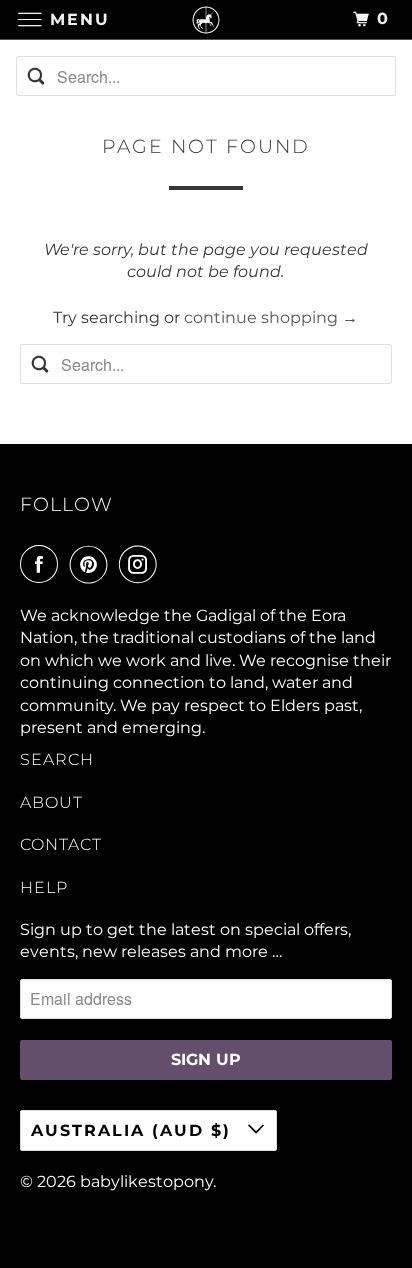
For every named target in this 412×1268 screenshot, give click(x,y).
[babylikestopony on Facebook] (43, 564)
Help (44, 887)
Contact (61, 844)
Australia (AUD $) (134, 1130)
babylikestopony (146, 1181)
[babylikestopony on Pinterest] (93, 564)
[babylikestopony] (206, 19)
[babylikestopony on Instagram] (142, 564)
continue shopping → (271, 317)
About (51, 802)
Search (57, 759)
